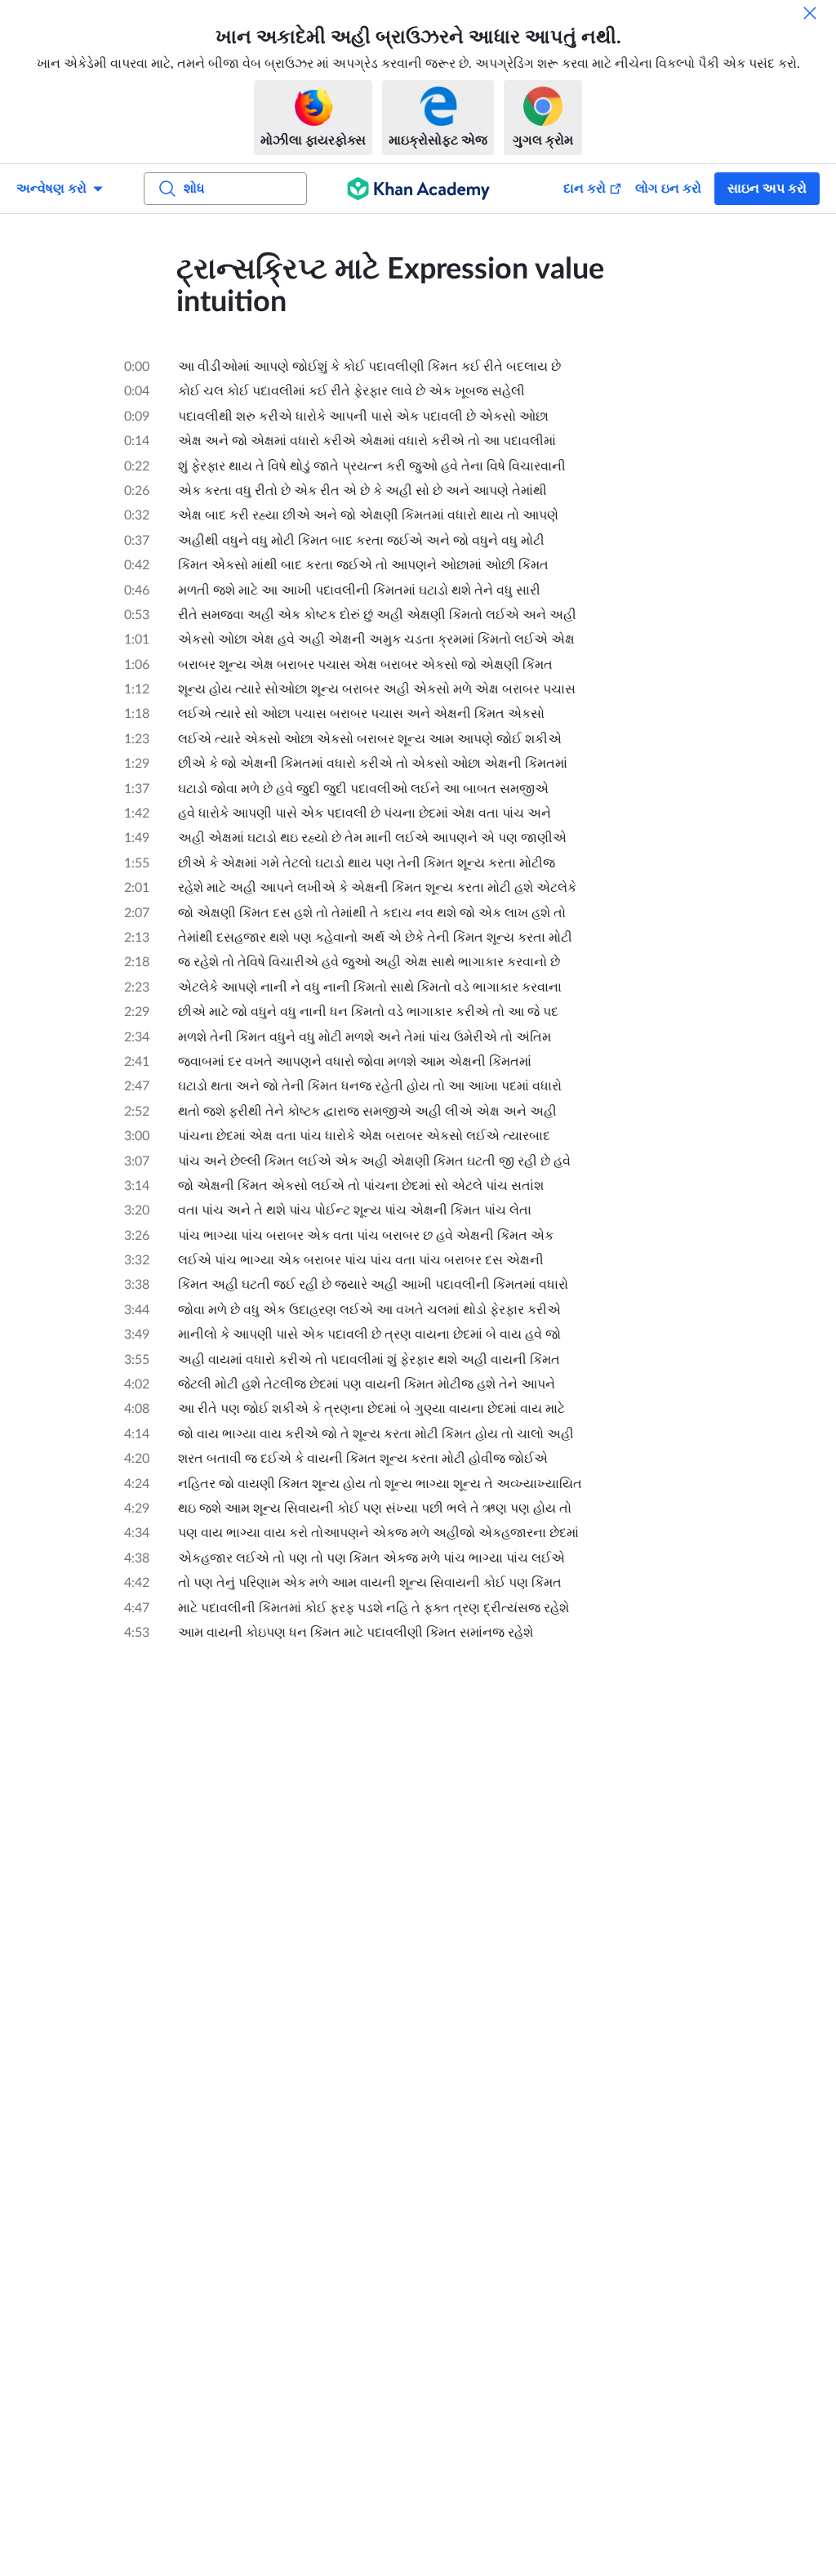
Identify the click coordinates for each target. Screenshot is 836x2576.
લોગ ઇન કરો (668, 189)
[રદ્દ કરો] (810, 13)
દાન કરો (585, 189)
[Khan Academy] (418, 189)
